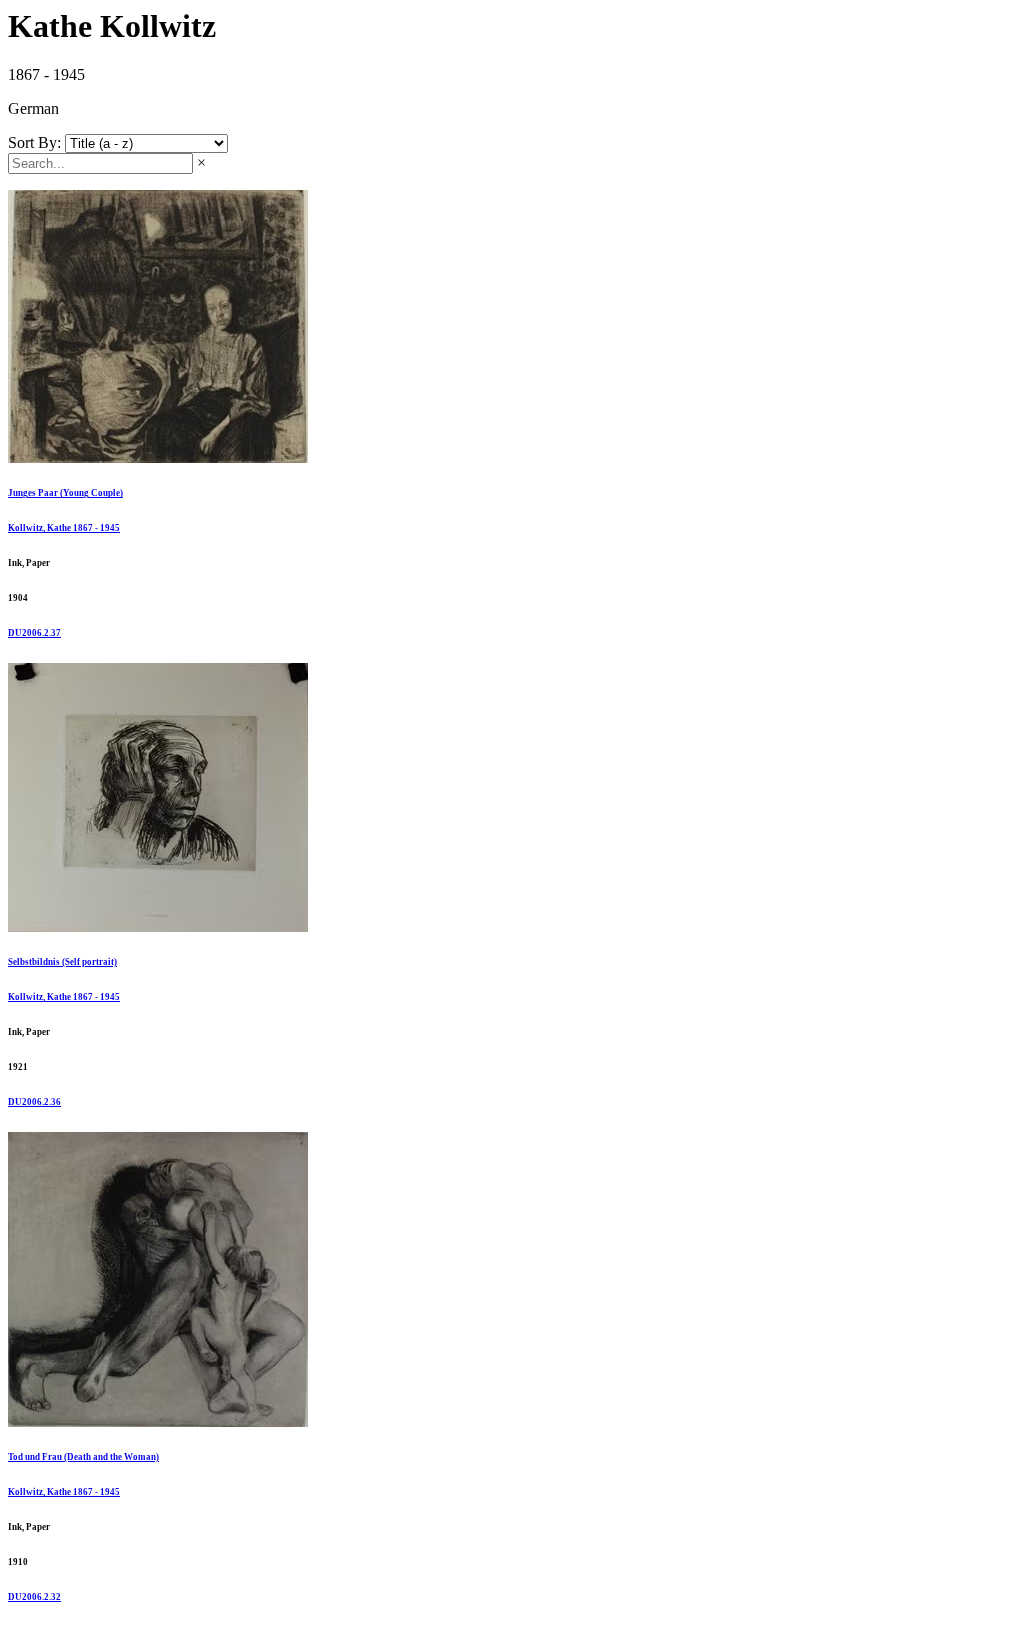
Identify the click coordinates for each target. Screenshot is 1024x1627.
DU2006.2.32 (34, 1597)
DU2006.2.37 (34, 633)
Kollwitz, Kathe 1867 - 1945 (64, 528)
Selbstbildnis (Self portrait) (62, 962)
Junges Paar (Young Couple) (65, 493)
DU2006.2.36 (34, 1102)
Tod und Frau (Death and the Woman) (83, 1457)
